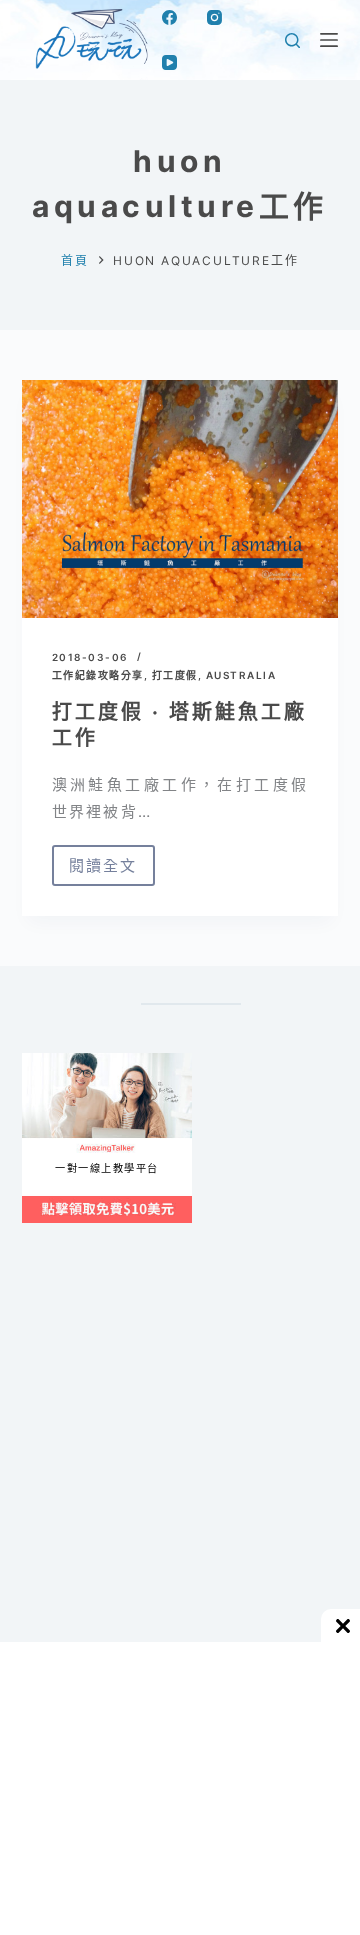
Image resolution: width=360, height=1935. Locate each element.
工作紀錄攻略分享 (98, 675)
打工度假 (175, 675)
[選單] (329, 40)
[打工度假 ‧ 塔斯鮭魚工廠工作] (180, 499)
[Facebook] (169, 17)
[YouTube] (169, 62)
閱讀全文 (103, 871)
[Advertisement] (180, 1479)
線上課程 (41, 1060)
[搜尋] (292, 40)
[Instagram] (214, 17)
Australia (241, 675)
